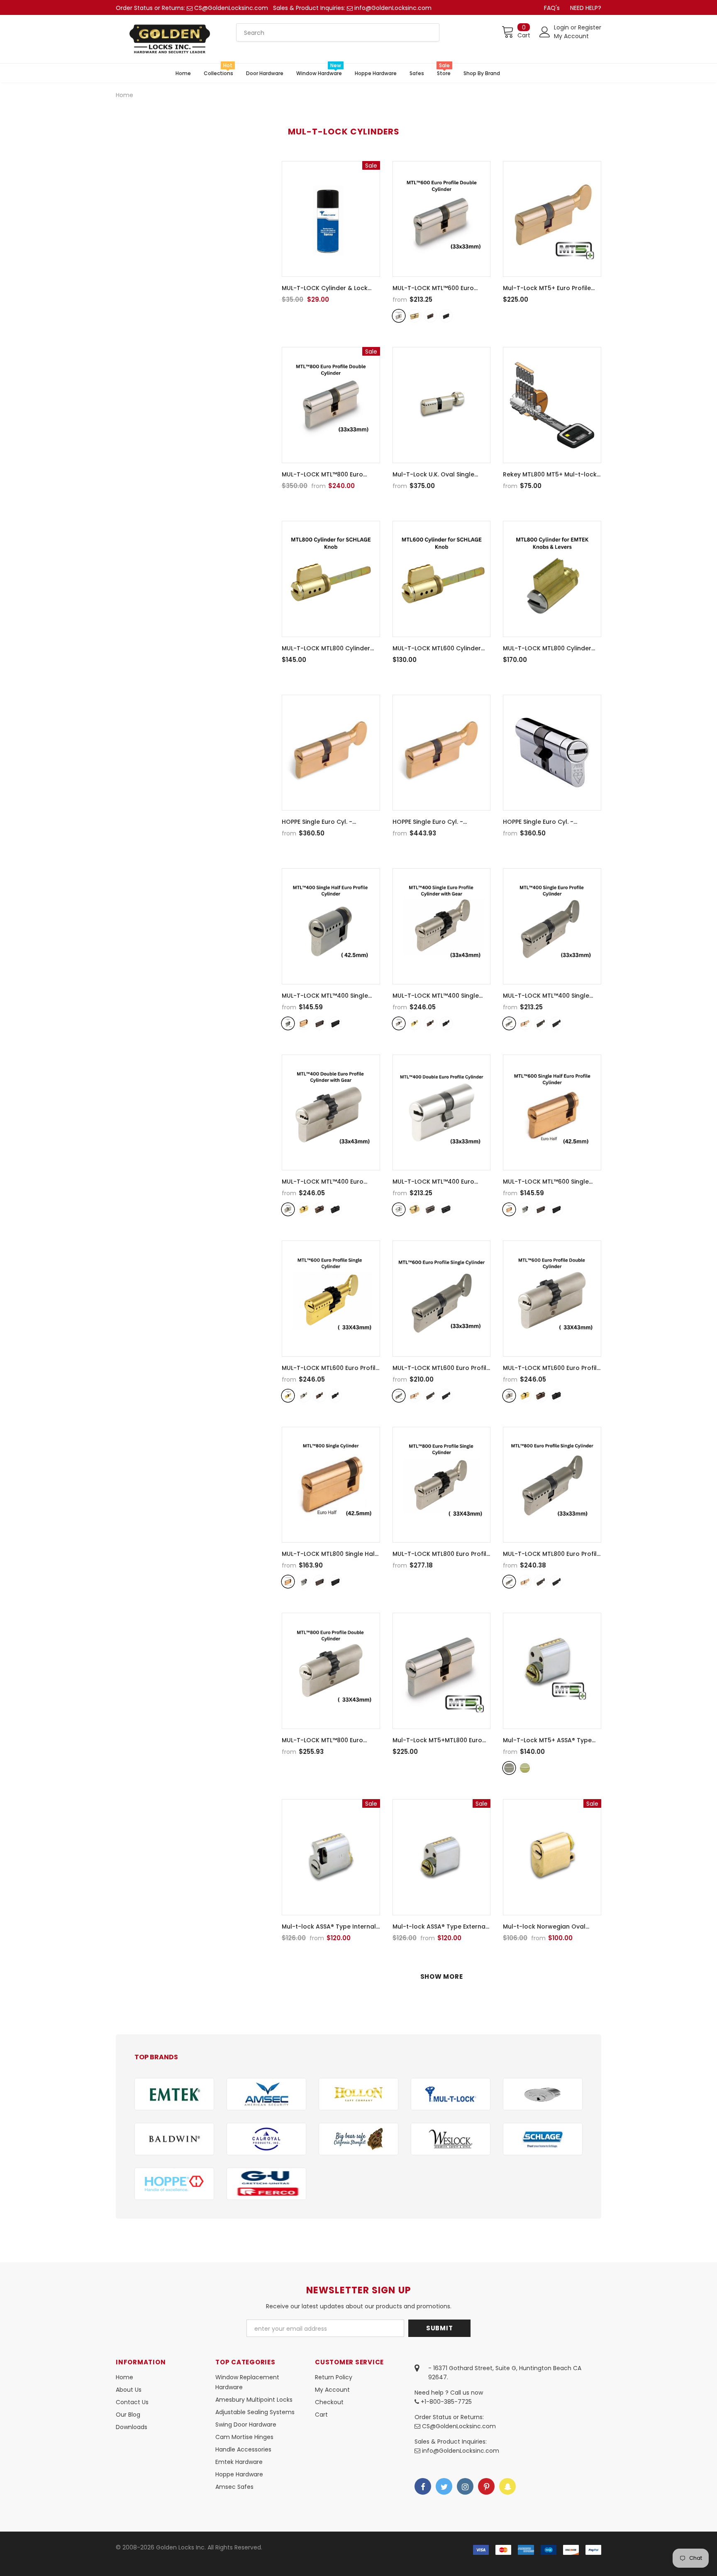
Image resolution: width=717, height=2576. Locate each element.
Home (124, 95)
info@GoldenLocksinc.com (393, 8)
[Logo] (170, 39)
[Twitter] (444, 2486)
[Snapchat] (507, 2486)
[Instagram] (465, 2486)
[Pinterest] (486, 2486)
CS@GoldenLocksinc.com (231, 8)
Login (562, 27)
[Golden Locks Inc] (174, 2094)
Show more (442, 1977)
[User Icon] (545, 32)
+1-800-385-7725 (445, 2402)
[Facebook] (423, 2486)
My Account (571, 36)
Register (590, 27)
